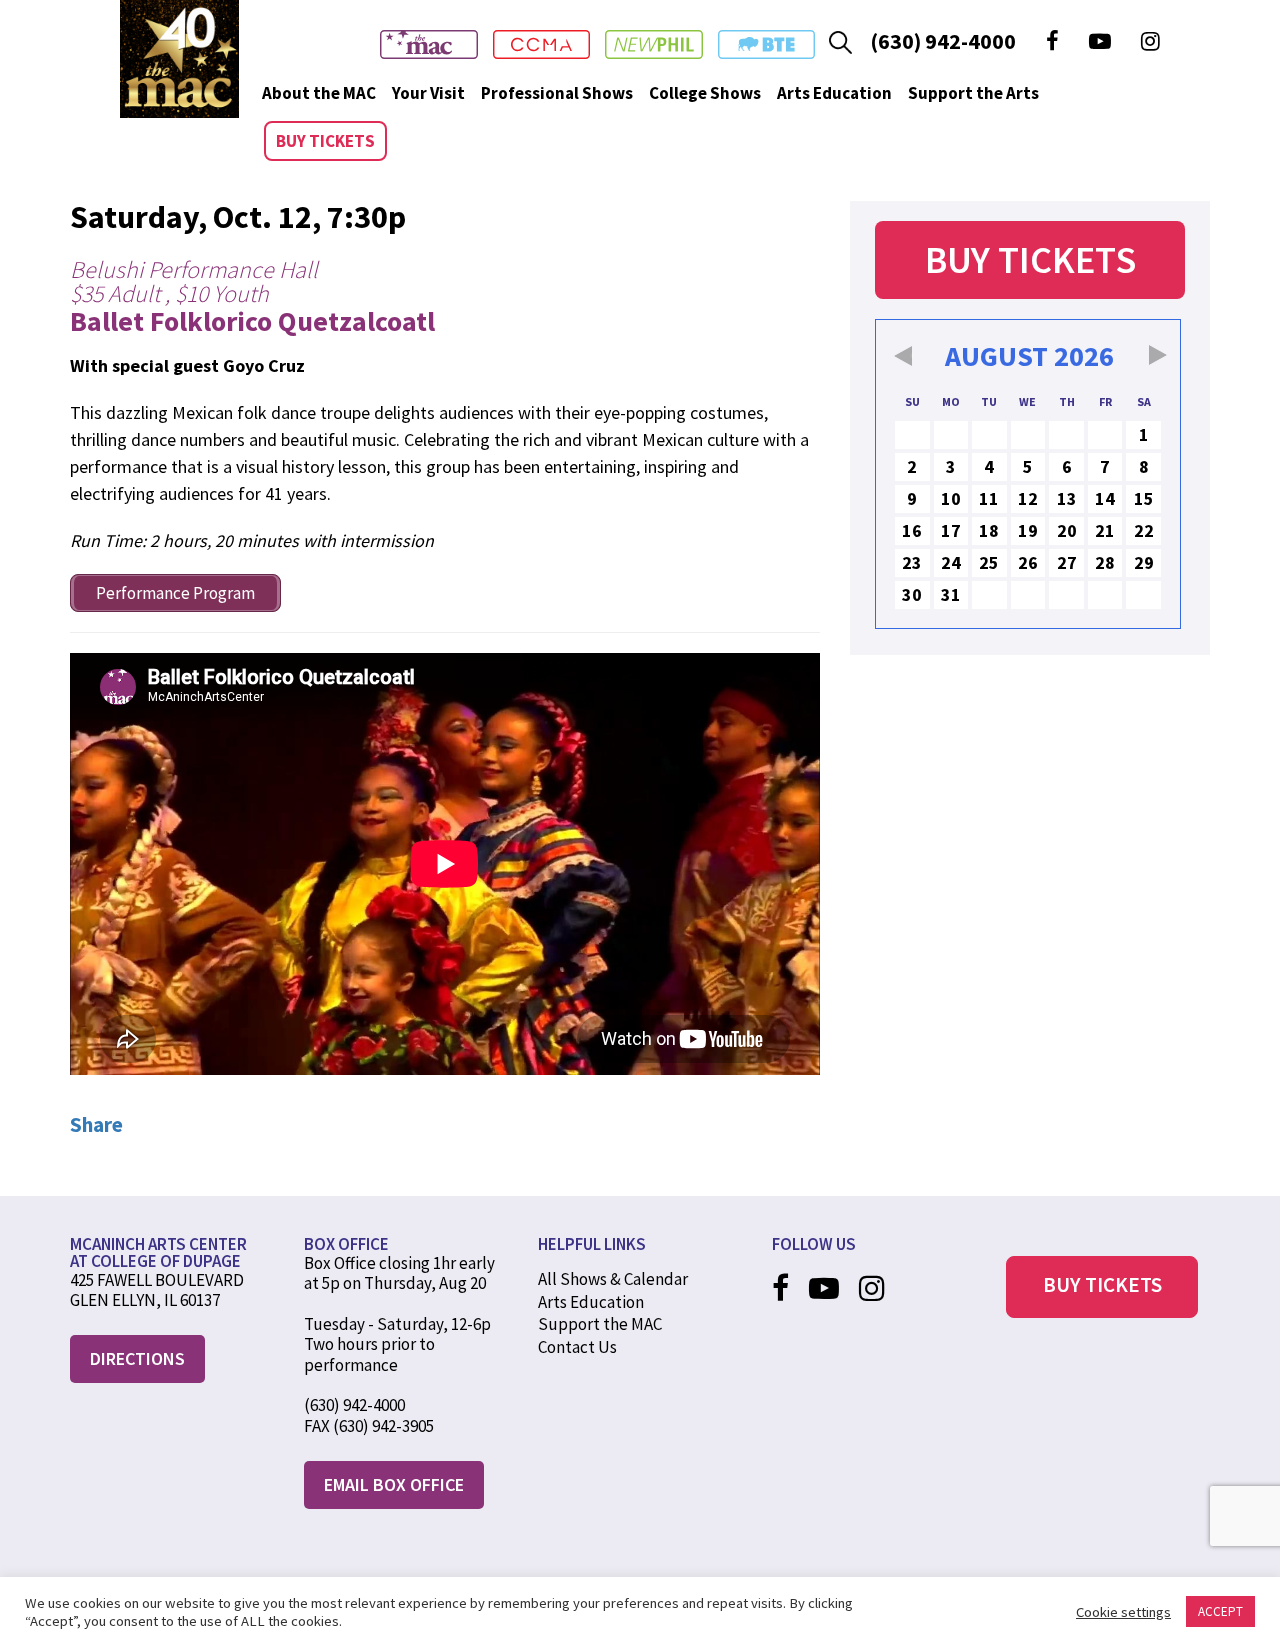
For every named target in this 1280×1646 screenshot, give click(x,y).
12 (1028, 498)
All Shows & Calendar (613, 1279)
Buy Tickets (325, 141)
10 (951, 498)
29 (1144, 562)
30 (912, 594)
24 (951, 562)
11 (989, 498)
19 (1028, 530)
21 (1105, 530)
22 (1144, 530)
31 (951, 594)
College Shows (705, 93)
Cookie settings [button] (1123, 1612)
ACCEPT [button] (1220, 1611)
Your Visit (428, 93)
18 (989, 530)
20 (1067, 530)
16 (912, 530)
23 (912, 562)
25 (989, 562)
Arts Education (834, 93)
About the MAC (319, 93)
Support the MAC (600, 1324)
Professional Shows (557, 93)
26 (1028, 562)
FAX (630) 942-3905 (369, 1426)
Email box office (394, 1484)
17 (951, 530)
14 (1105, 498)
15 (1144, 498)
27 (1067, 562)
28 (1105, 562)
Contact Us (577, 1347)
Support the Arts (973, 93)
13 (1067, 498)
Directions (137, 1358)
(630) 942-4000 (943, 41)
